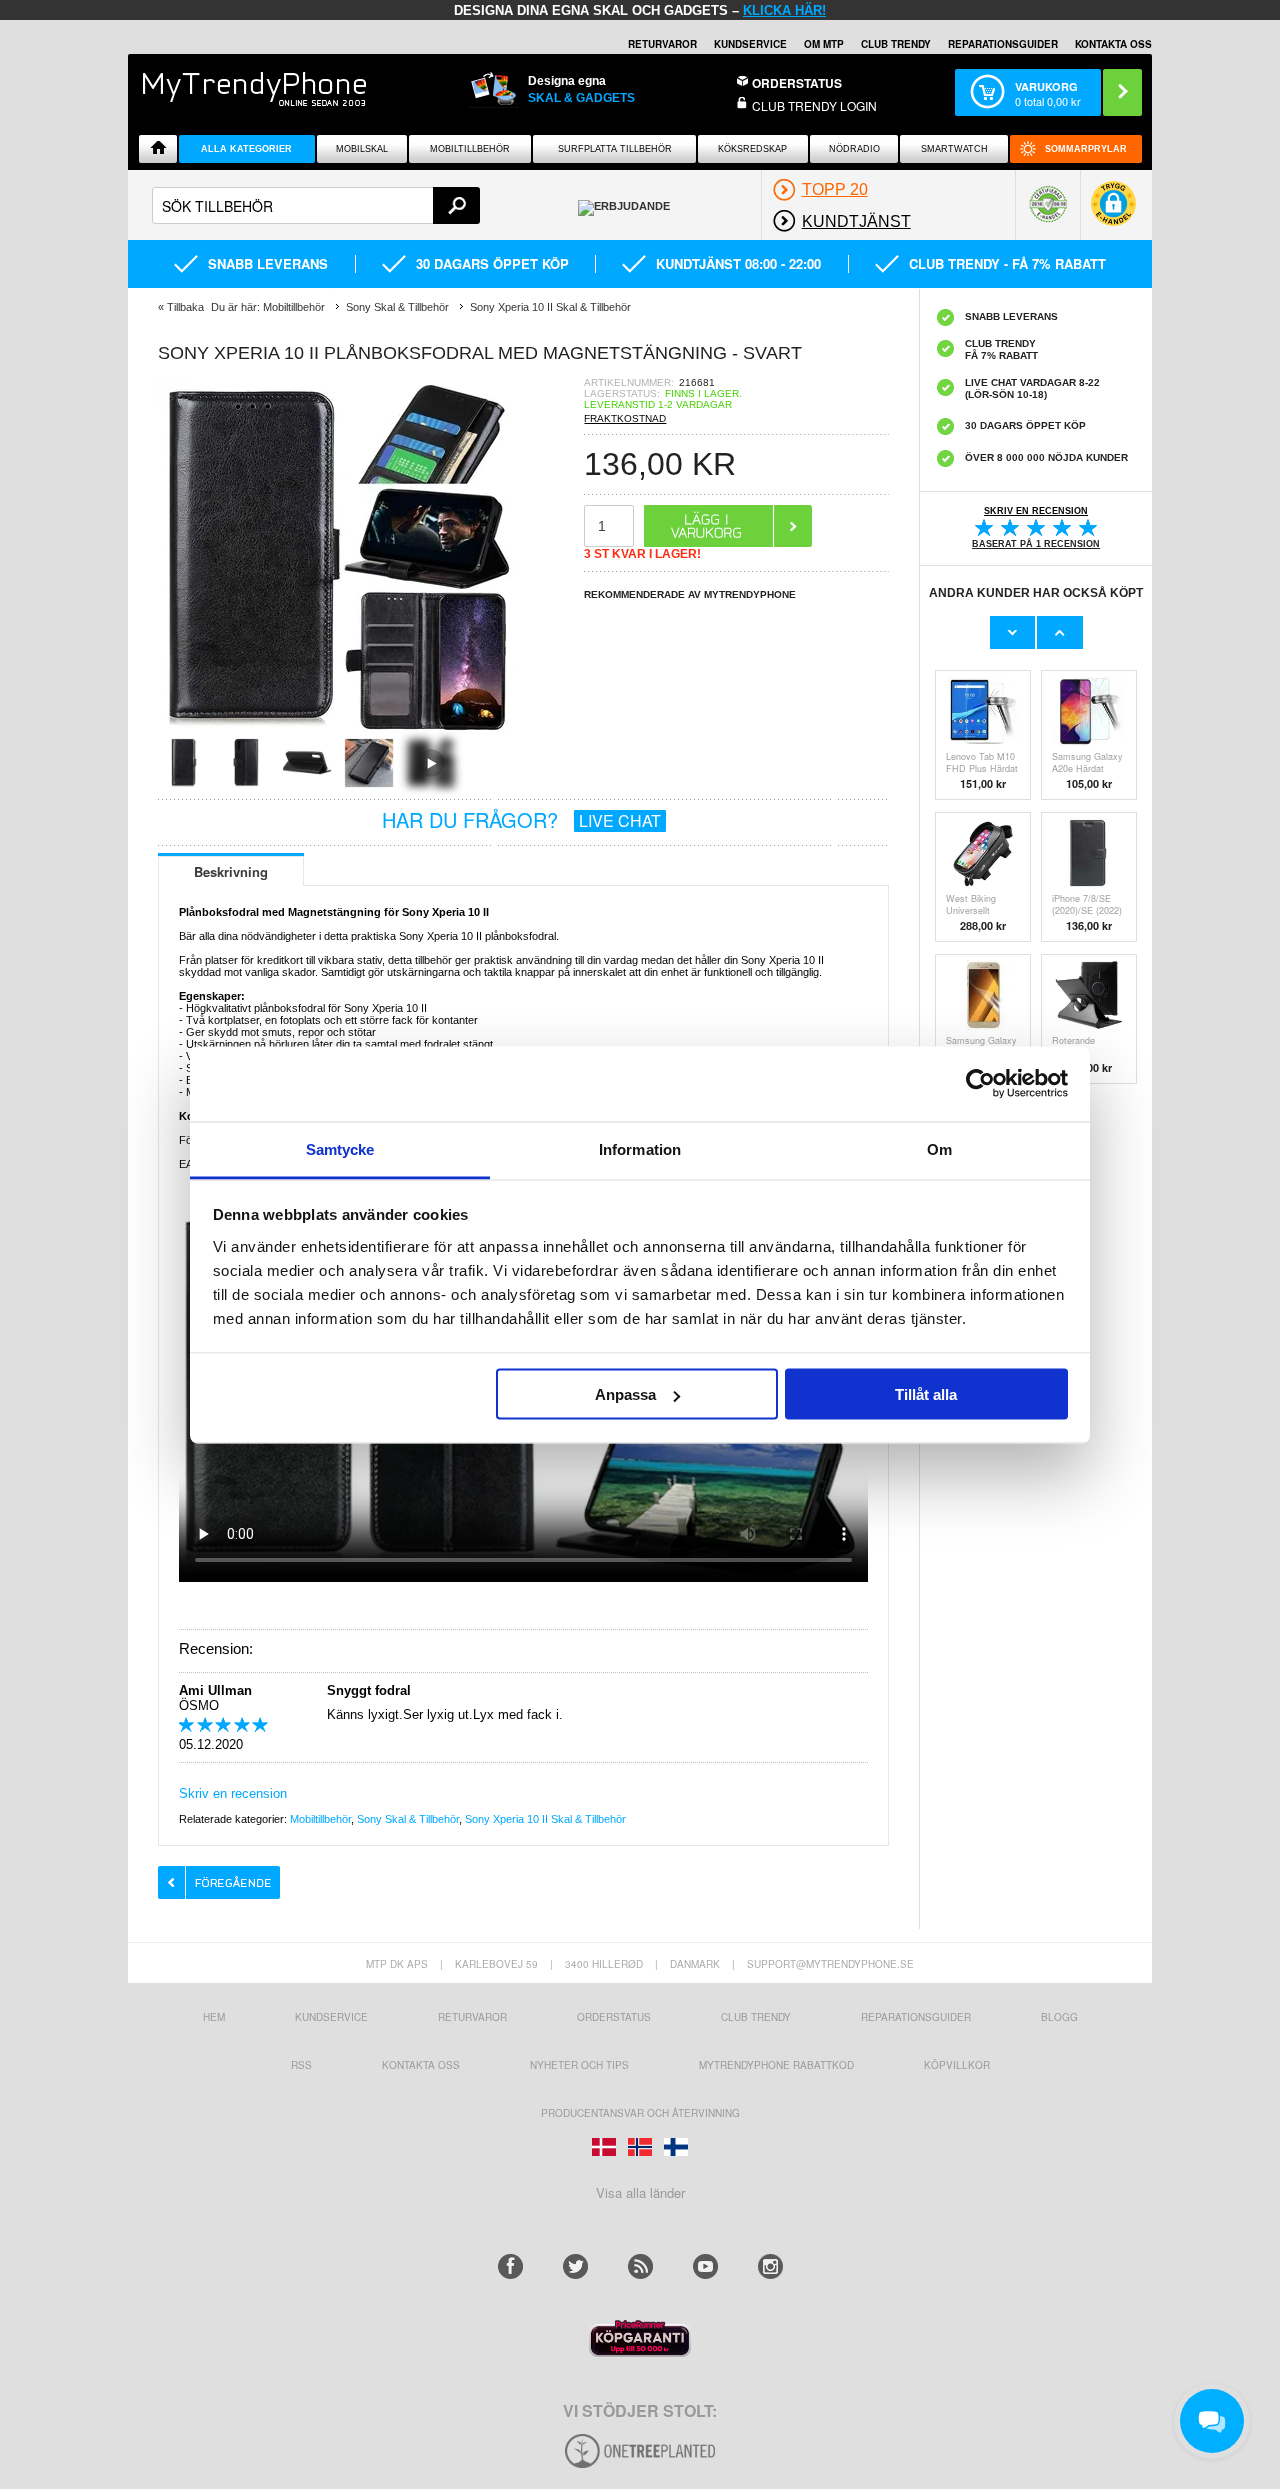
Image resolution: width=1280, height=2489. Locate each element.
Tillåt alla (926, 1394)
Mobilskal (362, 149)
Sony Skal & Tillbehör (408, 1819)
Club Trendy (896, 44)
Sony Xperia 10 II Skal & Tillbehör (545, 1819)
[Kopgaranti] (640, 2351)
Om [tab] (939, 1148)
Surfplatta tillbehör (615, 149)
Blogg (1059, 2017)
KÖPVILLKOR (957, 2065)
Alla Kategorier (246, 149)
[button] (1113, 213)
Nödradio (854, 149)
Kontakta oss (421, 2065)
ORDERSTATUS (797, 83)
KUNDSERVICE (750, 44)
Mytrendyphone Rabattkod (776, 2065)
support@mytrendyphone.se (830, 1964)
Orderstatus (614, 2017)
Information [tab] (640, 1148)
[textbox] (316, 205)
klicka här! (784, 10)
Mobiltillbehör (470, 149)
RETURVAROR (662, 44)
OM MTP (824, 44)
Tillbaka (185, 307)
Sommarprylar (1086, 149)
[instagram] (770, 2266)
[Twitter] (575, 2266)
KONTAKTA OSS (1113, 44)
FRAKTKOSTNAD (625, 418)
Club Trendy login (814, 105)
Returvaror (472, 2017)
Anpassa (625, 1394)
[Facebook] (510, 2266)
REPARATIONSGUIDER (1003, 44)
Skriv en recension (233, 1793)
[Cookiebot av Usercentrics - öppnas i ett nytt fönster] (980, 1084)
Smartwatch (954, 149)
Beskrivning (231, 871)
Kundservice (331, 2017)
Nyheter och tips (579, 2065)
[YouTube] (705, 2266)
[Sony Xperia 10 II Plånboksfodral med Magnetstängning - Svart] (338, 731)
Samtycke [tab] (340, 1148)
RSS (301, 2065)
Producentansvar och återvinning (640, 2113)
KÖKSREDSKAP (752, 149)
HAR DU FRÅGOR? (521, 819)
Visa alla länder (640, 2192)
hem (214, 2017)
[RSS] (640, 2266)
